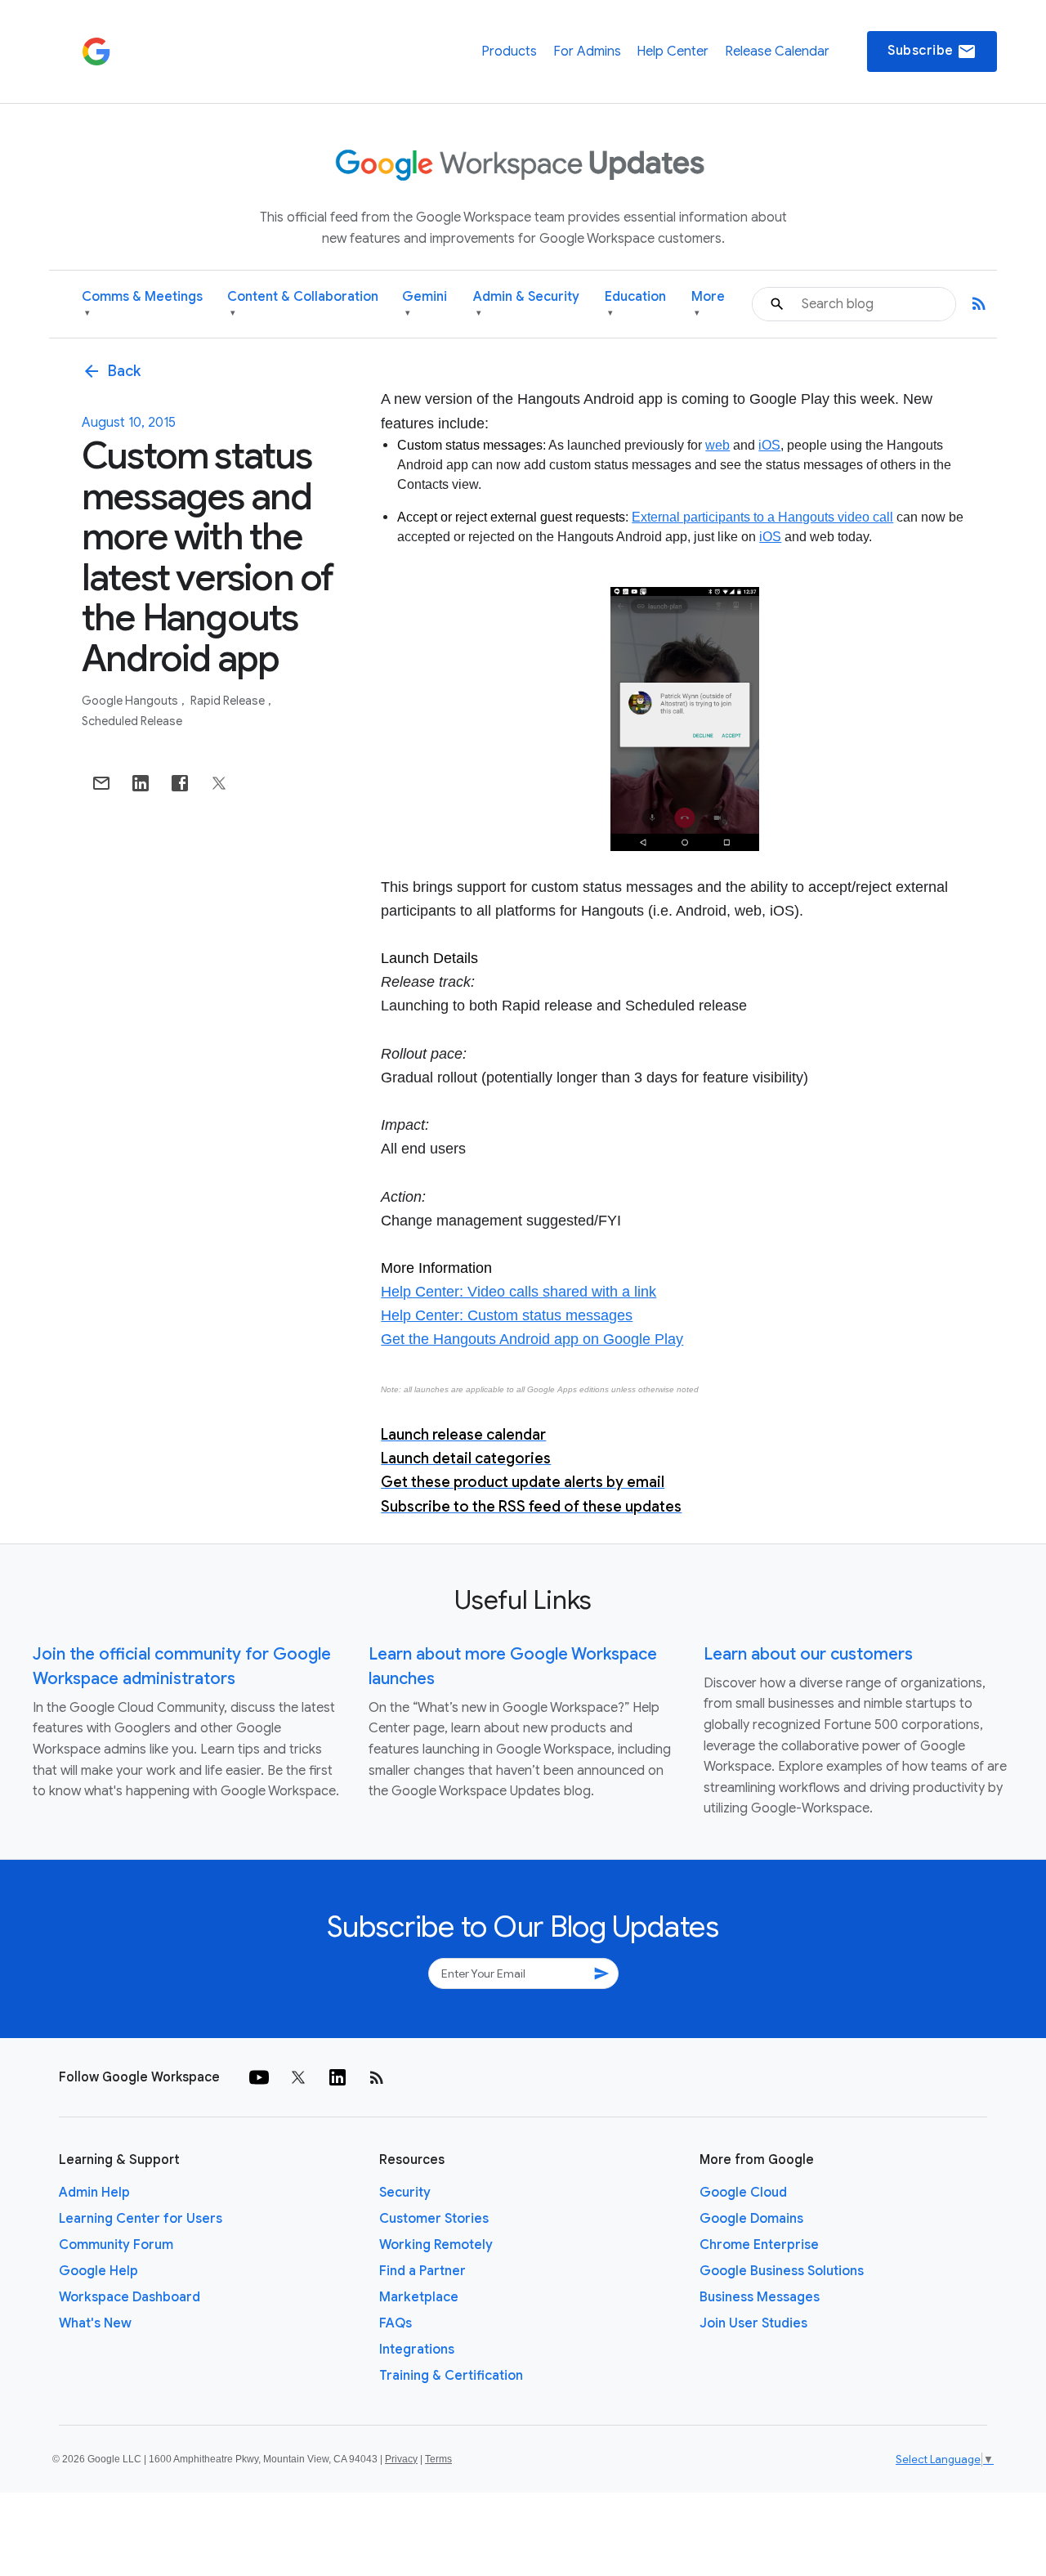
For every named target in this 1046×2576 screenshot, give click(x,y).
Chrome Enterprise (759, 2245)
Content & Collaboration (303, 304)
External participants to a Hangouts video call (762, 517)
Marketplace (419, 2297)
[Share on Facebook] (180, 783)
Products (509, 52)
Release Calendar (777, 52)
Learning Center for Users (141, 2219)
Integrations (417, 2350)
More (708, 304)
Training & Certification (451, 2376)
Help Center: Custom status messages (507, 1315)
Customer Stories (434, 2219)
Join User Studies (753, 2323)
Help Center (673, 52)
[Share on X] (219, 783)
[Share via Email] (101, 783)
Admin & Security (526, 304)
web (717, 445)
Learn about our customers (808, 1654)
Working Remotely (436, 2245)
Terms (438, 2459)
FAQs (396, 2323)
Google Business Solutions (782, 2271)
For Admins (587, 52)
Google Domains (751, 2219)
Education (635, 304)
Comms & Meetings (142, 304)
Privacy (401, 2459)
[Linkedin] (337, 2077)
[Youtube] (259, 2077)
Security (405, 2193)
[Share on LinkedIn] (141, 783)
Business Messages (760, 2297)
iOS (769, 445)
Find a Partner (422, 2271)
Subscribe (932, 52)
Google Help (98, 2271)
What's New (95, 2323)
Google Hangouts (131, 701)
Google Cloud (743, 2193)
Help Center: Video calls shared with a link (519, 1292)
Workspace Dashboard (130, 2297)
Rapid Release (229, 701)
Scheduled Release (132, 721)
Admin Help (94, 2193)
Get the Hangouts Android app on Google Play (532, 1339)
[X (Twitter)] (298, 2077)
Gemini (425, 304)
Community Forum (116, 2245)
